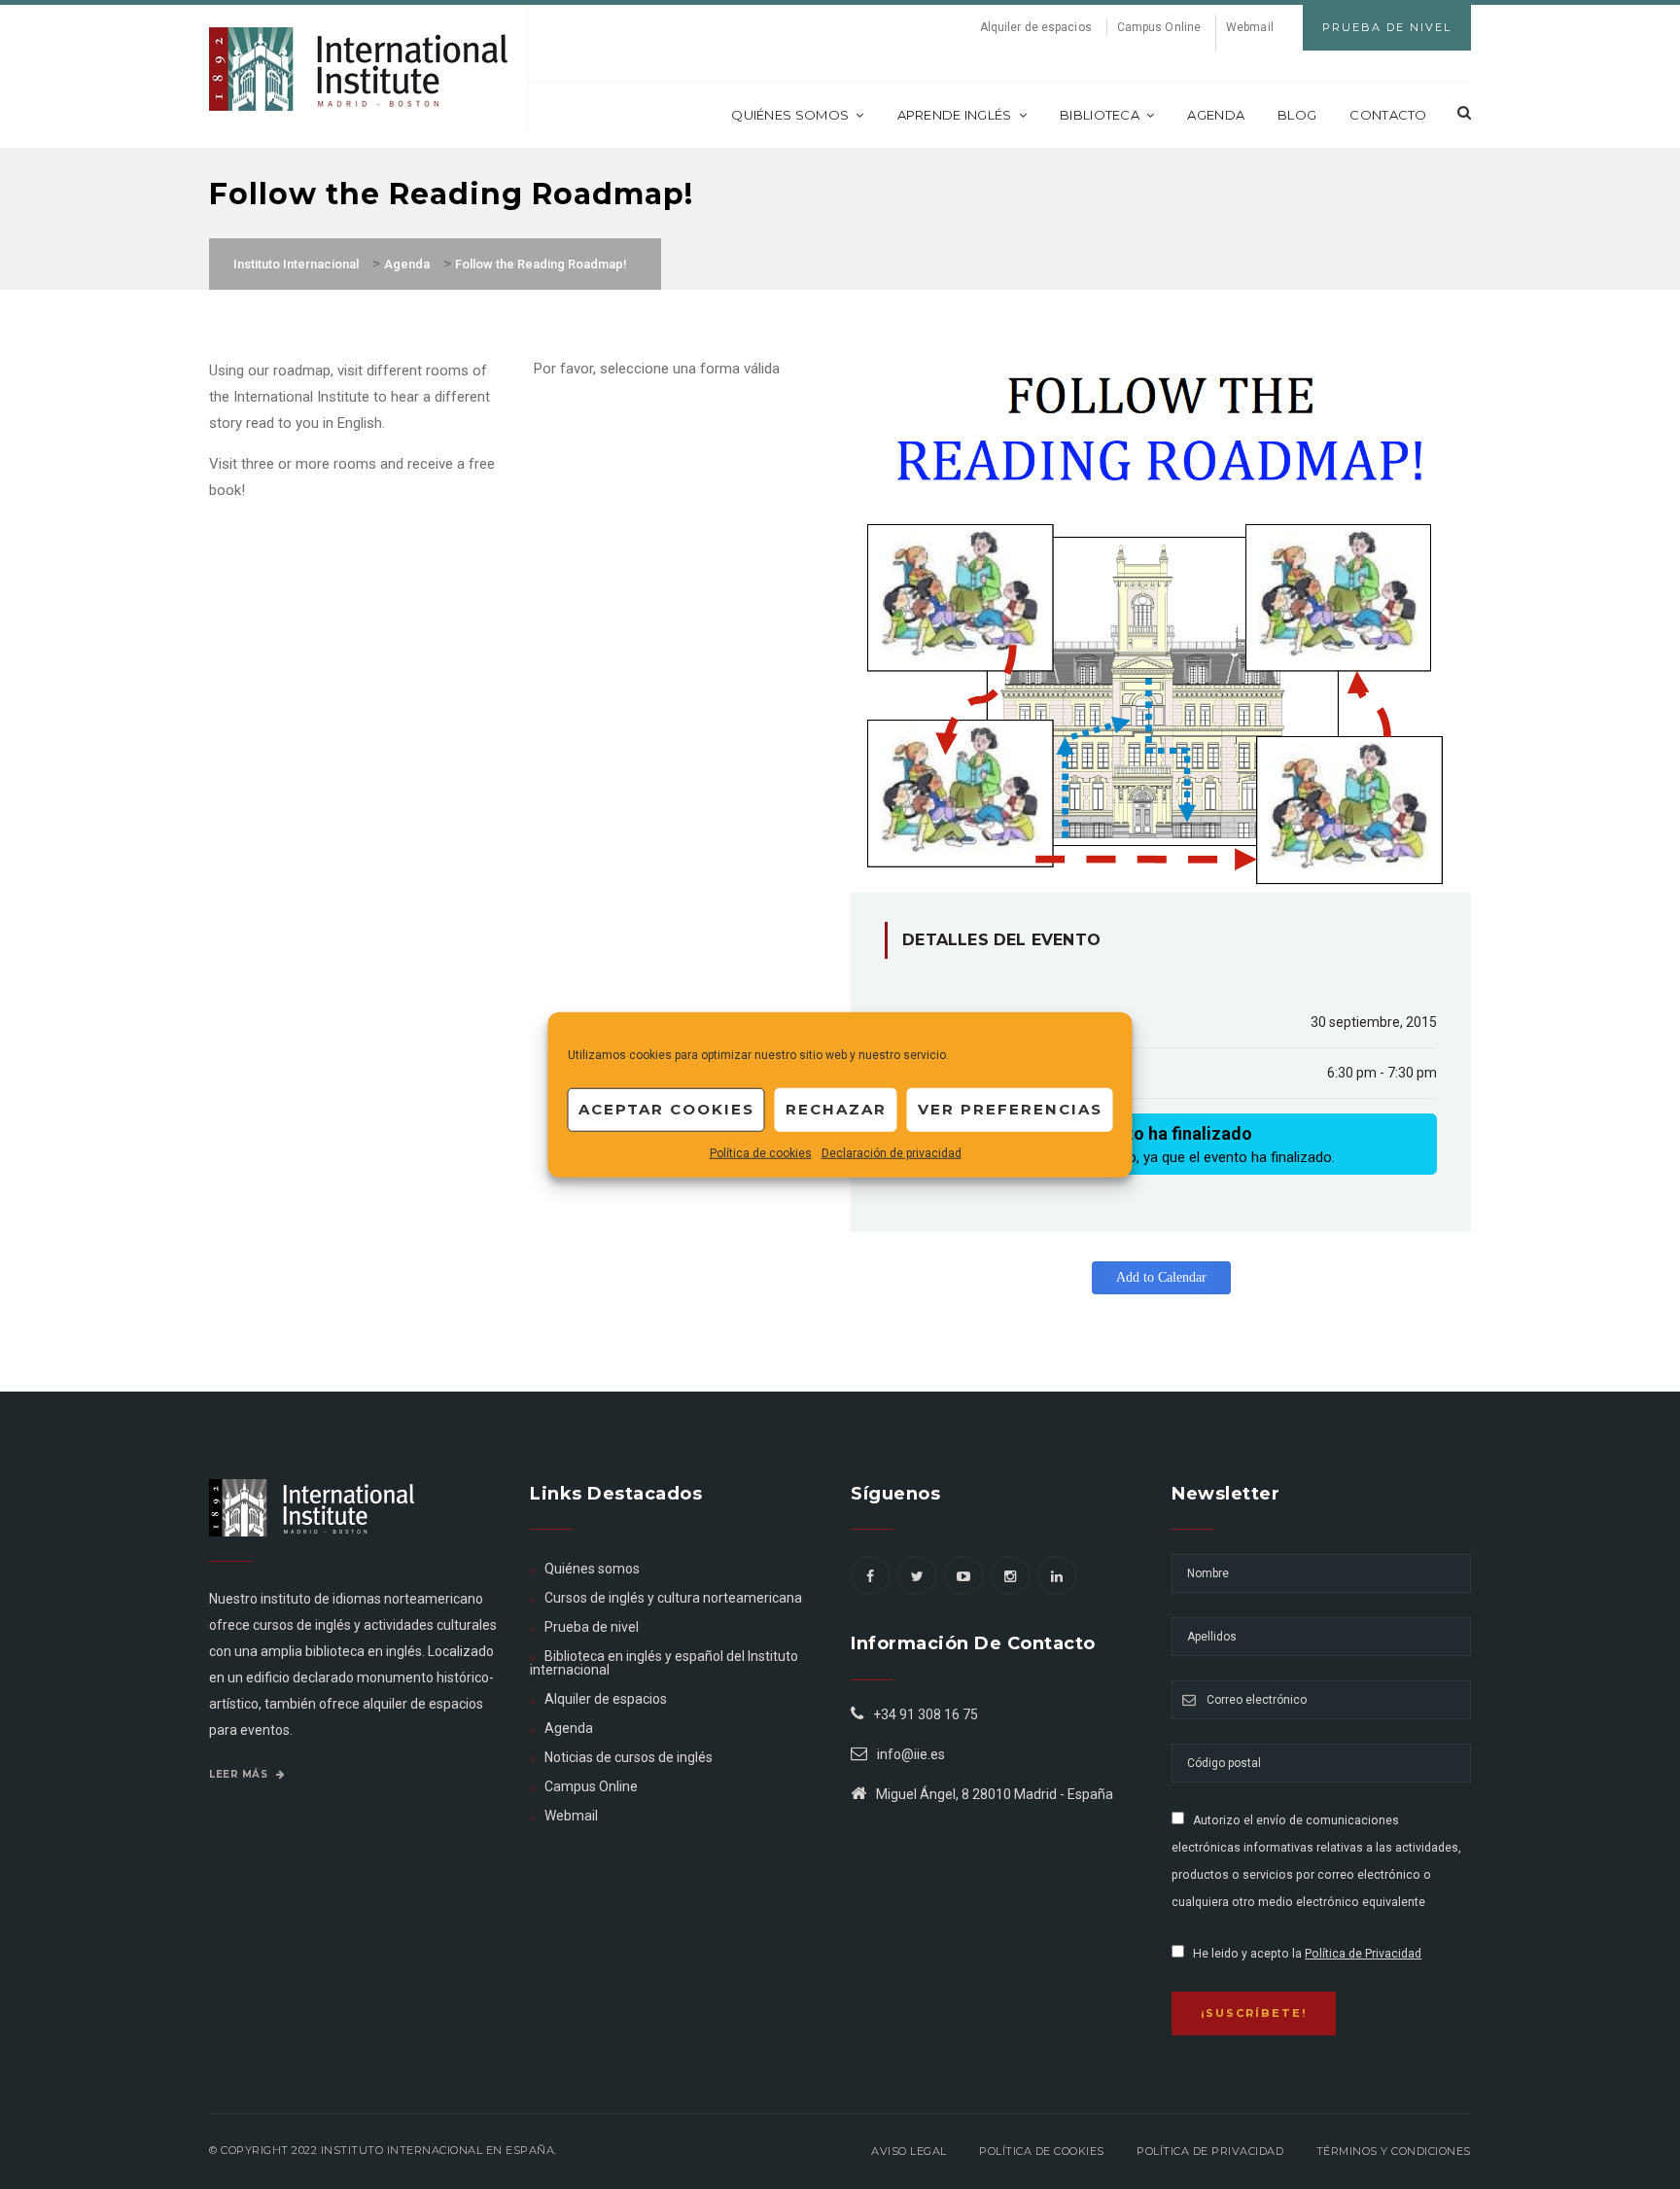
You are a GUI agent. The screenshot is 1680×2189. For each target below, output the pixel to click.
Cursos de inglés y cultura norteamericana (673, 1598)
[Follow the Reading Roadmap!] (1161, 624)
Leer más (240, 1774)
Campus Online (1159, 27)
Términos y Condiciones (1394, 2151)
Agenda (1216, 115)
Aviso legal (909, 2151)
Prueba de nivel (592, 1627)
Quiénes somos (790, 115)
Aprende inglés (955, 115)
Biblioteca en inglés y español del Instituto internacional (664, 1663)
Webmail (1250, 27)
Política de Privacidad (1363, 1954)
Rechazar (836, 1109)
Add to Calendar (1161, 1277)
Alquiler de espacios (1036, 27)
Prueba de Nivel (1387, 27)
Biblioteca (1100, 115)
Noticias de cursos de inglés (629, 1757)
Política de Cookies (1042, 2151)
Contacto (1388, 115)
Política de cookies (761, 1152)
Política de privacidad (1210, 2151)
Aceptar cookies (666, 1109)
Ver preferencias (1010, 1109)
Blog (1297, 115)
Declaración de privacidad (892, 1152)
